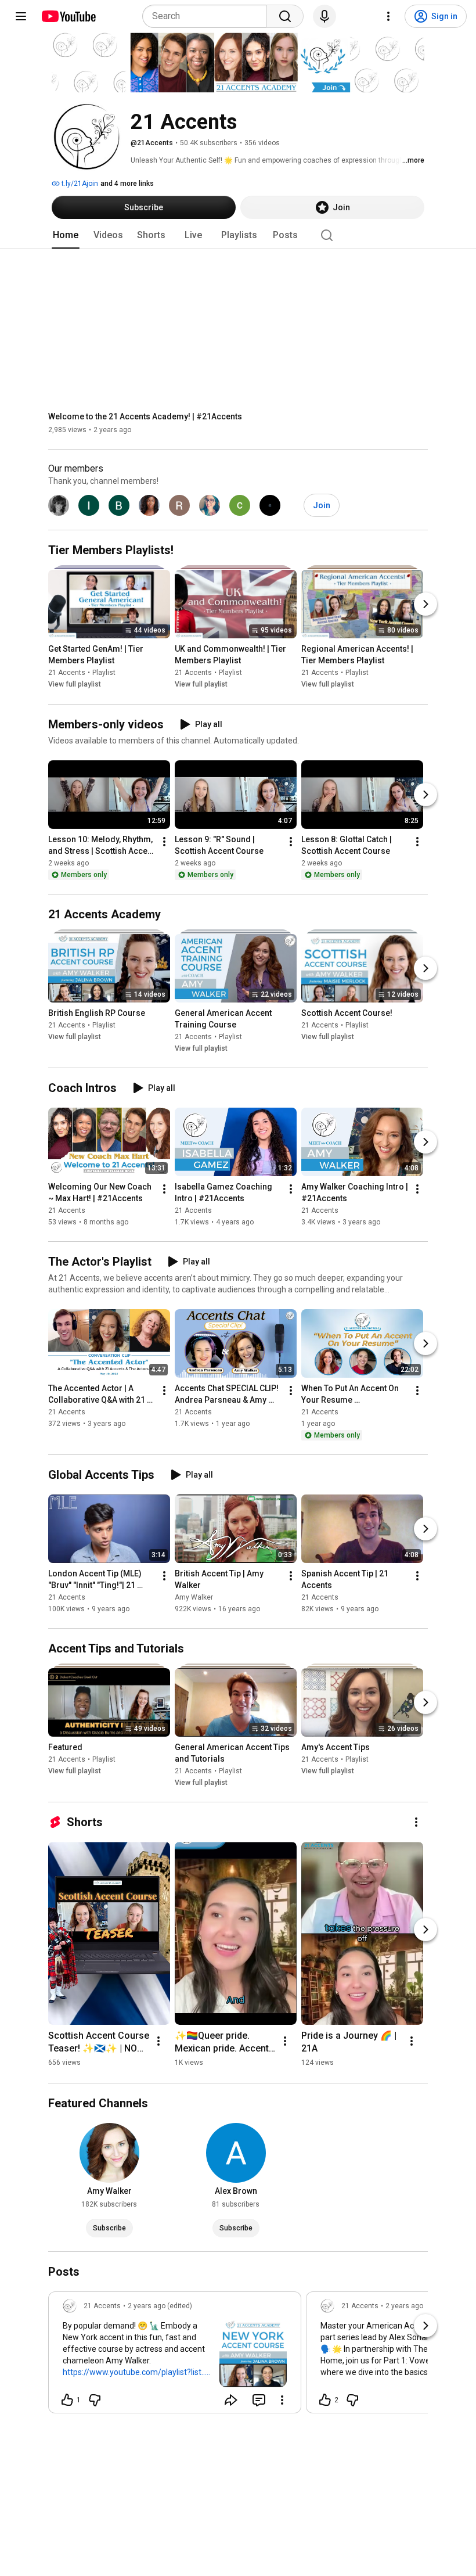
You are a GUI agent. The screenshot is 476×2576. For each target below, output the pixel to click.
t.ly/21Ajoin (79, 184)
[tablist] (238, 235)
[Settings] (388, 16)
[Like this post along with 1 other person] (67, 2400)
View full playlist (75, 685)
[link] (175, 2356)
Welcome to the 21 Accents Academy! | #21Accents (145, 416)
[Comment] (259, 2400)
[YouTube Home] (68, 16)
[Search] (285, 16)
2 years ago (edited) (160, 2306)
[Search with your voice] (324, 16)
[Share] (231, 2400)
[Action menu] (282, 2400)
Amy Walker (194, 1597)
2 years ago (404, 2306)
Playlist (104, 673)
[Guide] (21, 16)
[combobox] (208, 16)
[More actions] (164, 842)
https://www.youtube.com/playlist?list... (135, 2372)
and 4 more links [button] (127, 184)
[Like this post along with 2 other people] (325, 2400)
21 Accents (67, 673)
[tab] (66, 235)
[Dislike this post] (95, 2400)
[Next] (425, 605)
